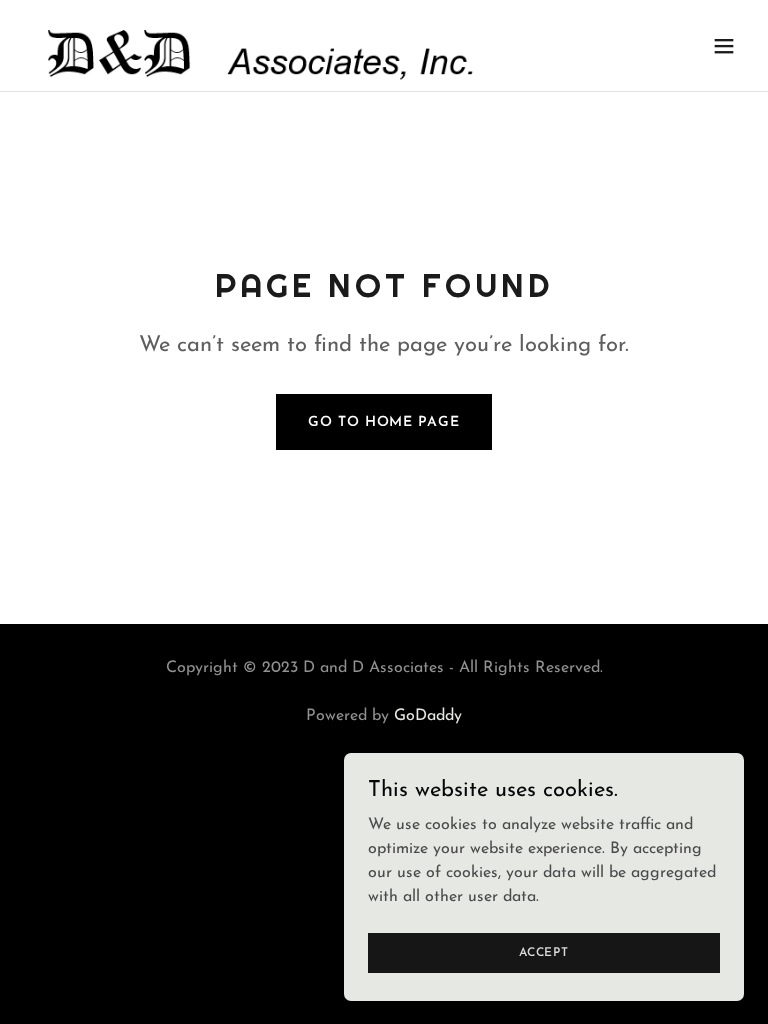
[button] (724, 46)
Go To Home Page (383, 422)
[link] (258, 45)
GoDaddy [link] (428, 716)
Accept (544, 952)
